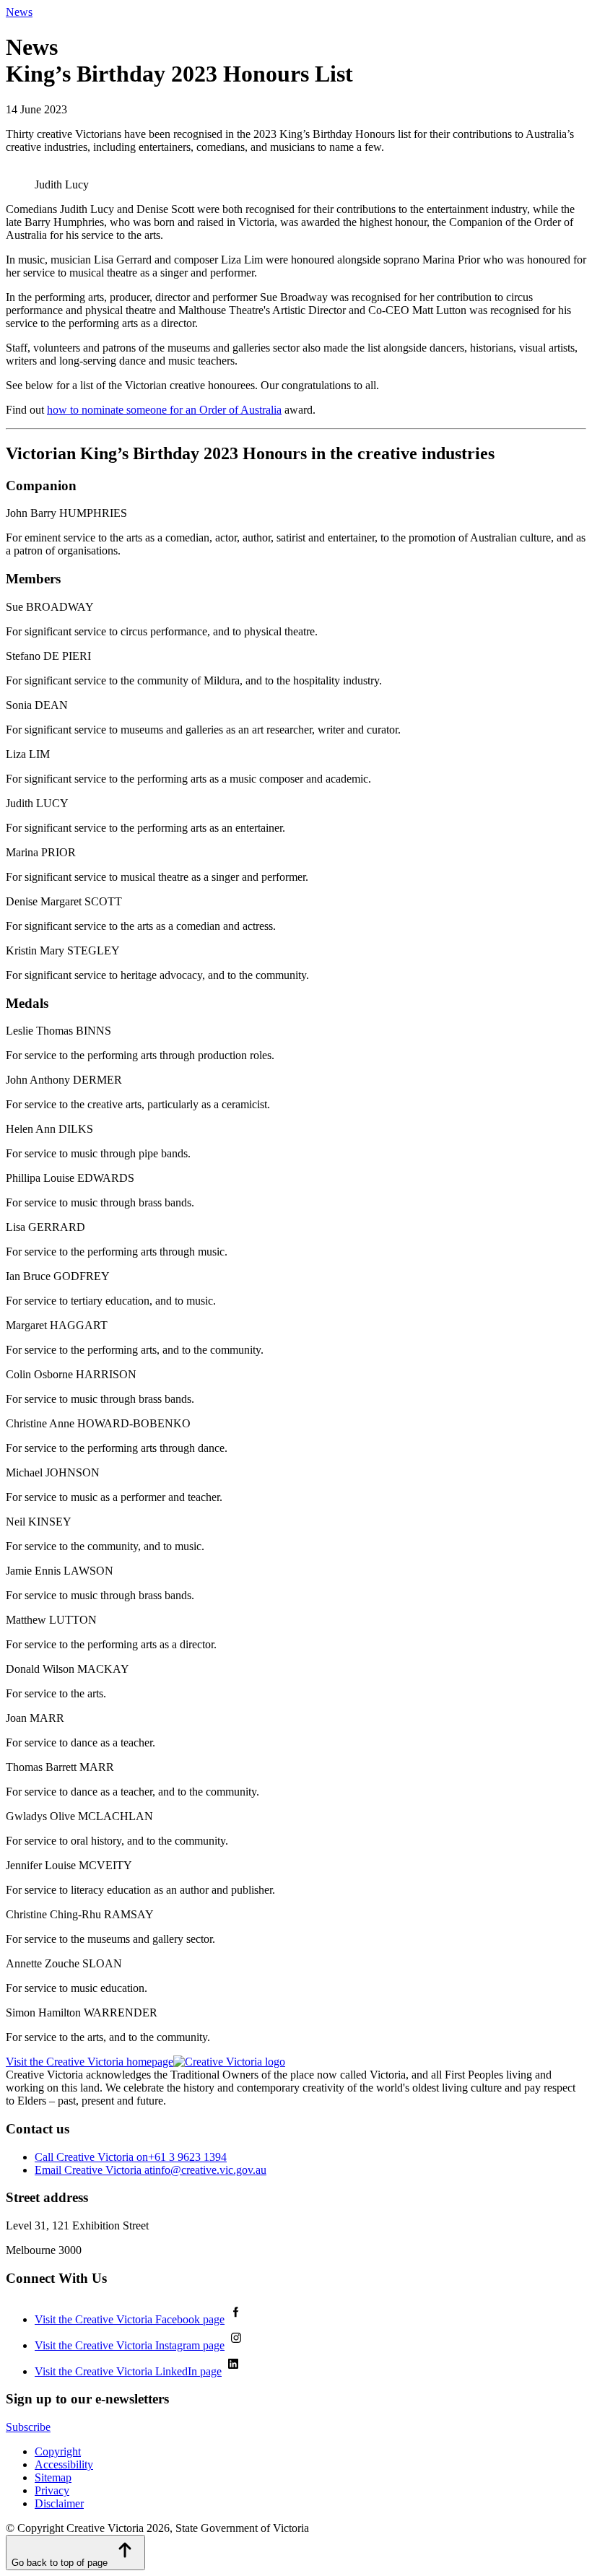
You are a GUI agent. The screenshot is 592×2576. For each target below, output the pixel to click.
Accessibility (64, 2464)
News (19, 12)
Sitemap (53, 2477)
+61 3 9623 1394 (131, 2157)
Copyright (58, 2451)
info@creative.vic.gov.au (151, 2170)
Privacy (52, 2490)
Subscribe (28, 2427)
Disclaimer (59, 2503)
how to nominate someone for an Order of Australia (164, 410)
